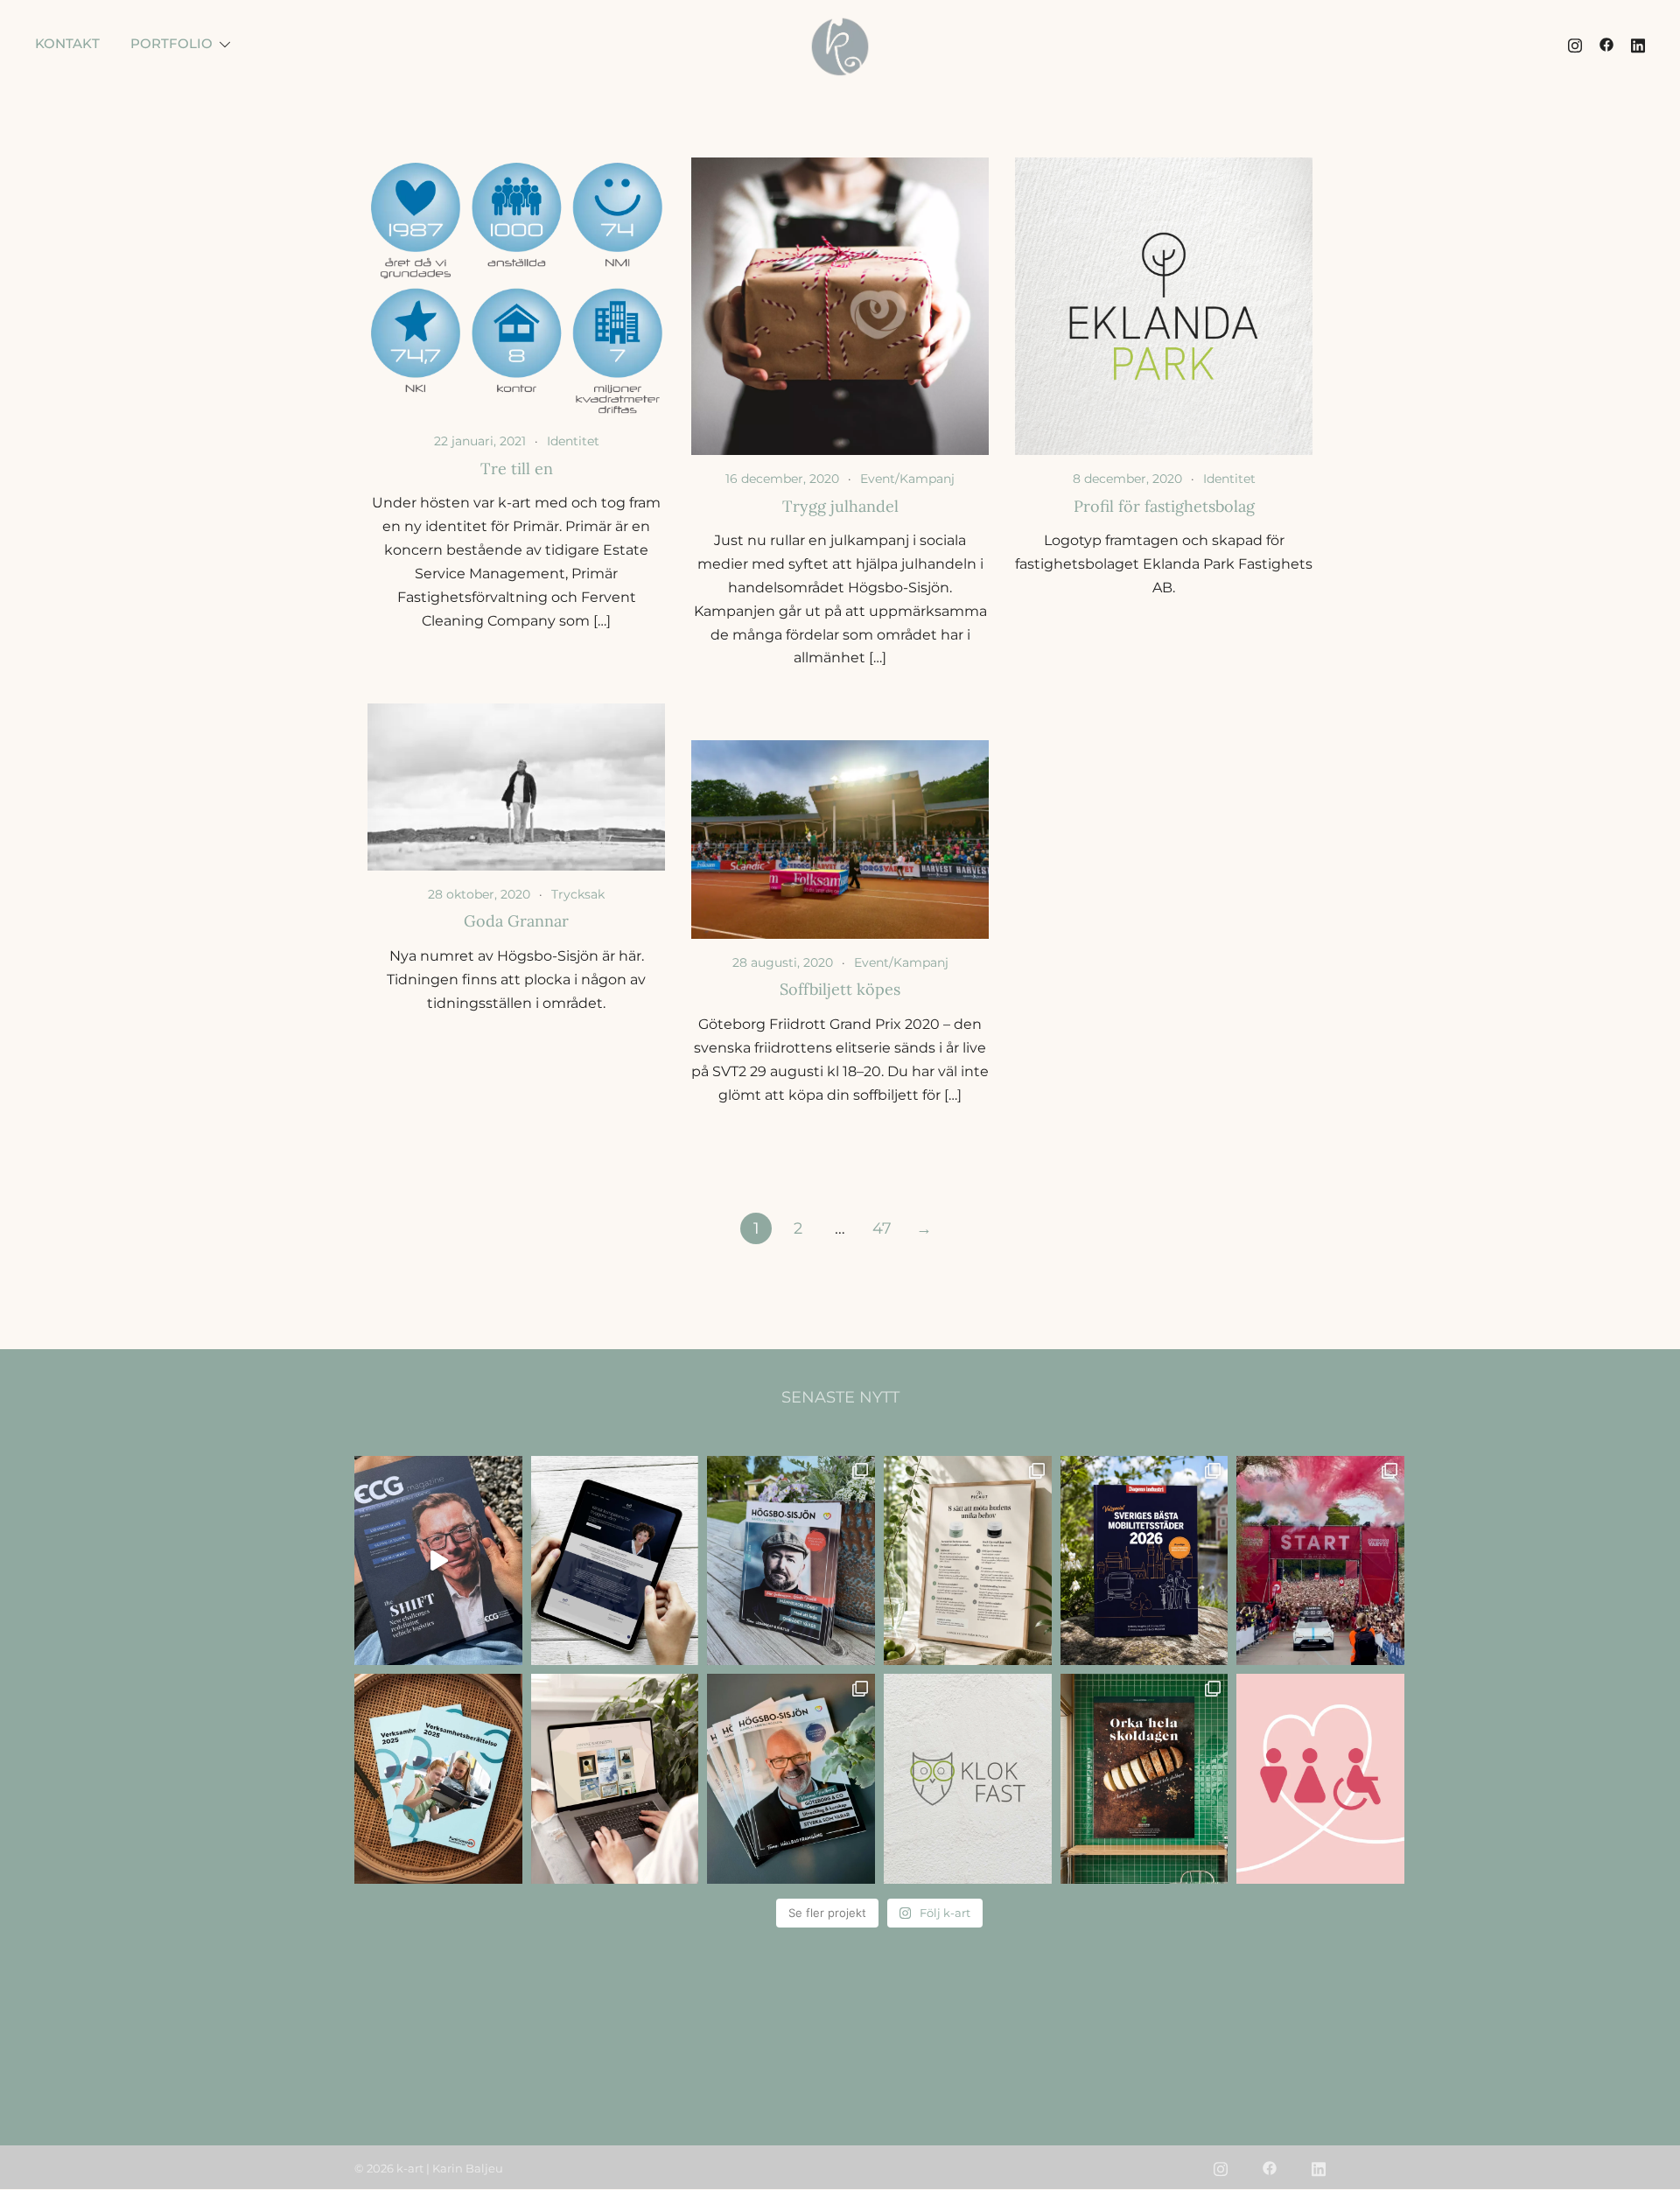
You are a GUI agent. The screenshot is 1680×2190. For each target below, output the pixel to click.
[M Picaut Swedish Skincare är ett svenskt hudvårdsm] (968, 1561)
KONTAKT (67, 43)
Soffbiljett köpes (840, 989)
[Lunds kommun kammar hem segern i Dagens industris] (1144, 1561)
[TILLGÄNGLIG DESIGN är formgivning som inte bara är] (1320, 1779)
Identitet (573, 441)
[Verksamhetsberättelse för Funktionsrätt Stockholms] (438, 1779)
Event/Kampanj (907, 479)
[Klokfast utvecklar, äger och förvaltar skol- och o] (968, 1779)
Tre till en (517, 469)
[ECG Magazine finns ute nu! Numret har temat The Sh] (438, 1561)
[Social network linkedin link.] (1638, 44)
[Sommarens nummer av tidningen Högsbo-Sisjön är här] (791, 1561)
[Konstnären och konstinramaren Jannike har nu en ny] (615, 1779)
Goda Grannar (516, 921)
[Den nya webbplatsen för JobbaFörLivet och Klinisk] (615, 1561)
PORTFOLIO (171, 43)
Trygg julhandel (840, 506)
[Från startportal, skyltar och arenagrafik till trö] (1320, 1561)
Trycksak (578, 894)
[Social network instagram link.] (1575, 44)
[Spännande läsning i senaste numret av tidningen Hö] (791, 1779)
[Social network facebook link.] (1606, 44)
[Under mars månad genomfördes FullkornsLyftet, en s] (1144, 1779)
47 (882, 1228)
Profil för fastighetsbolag (1164, 506)
